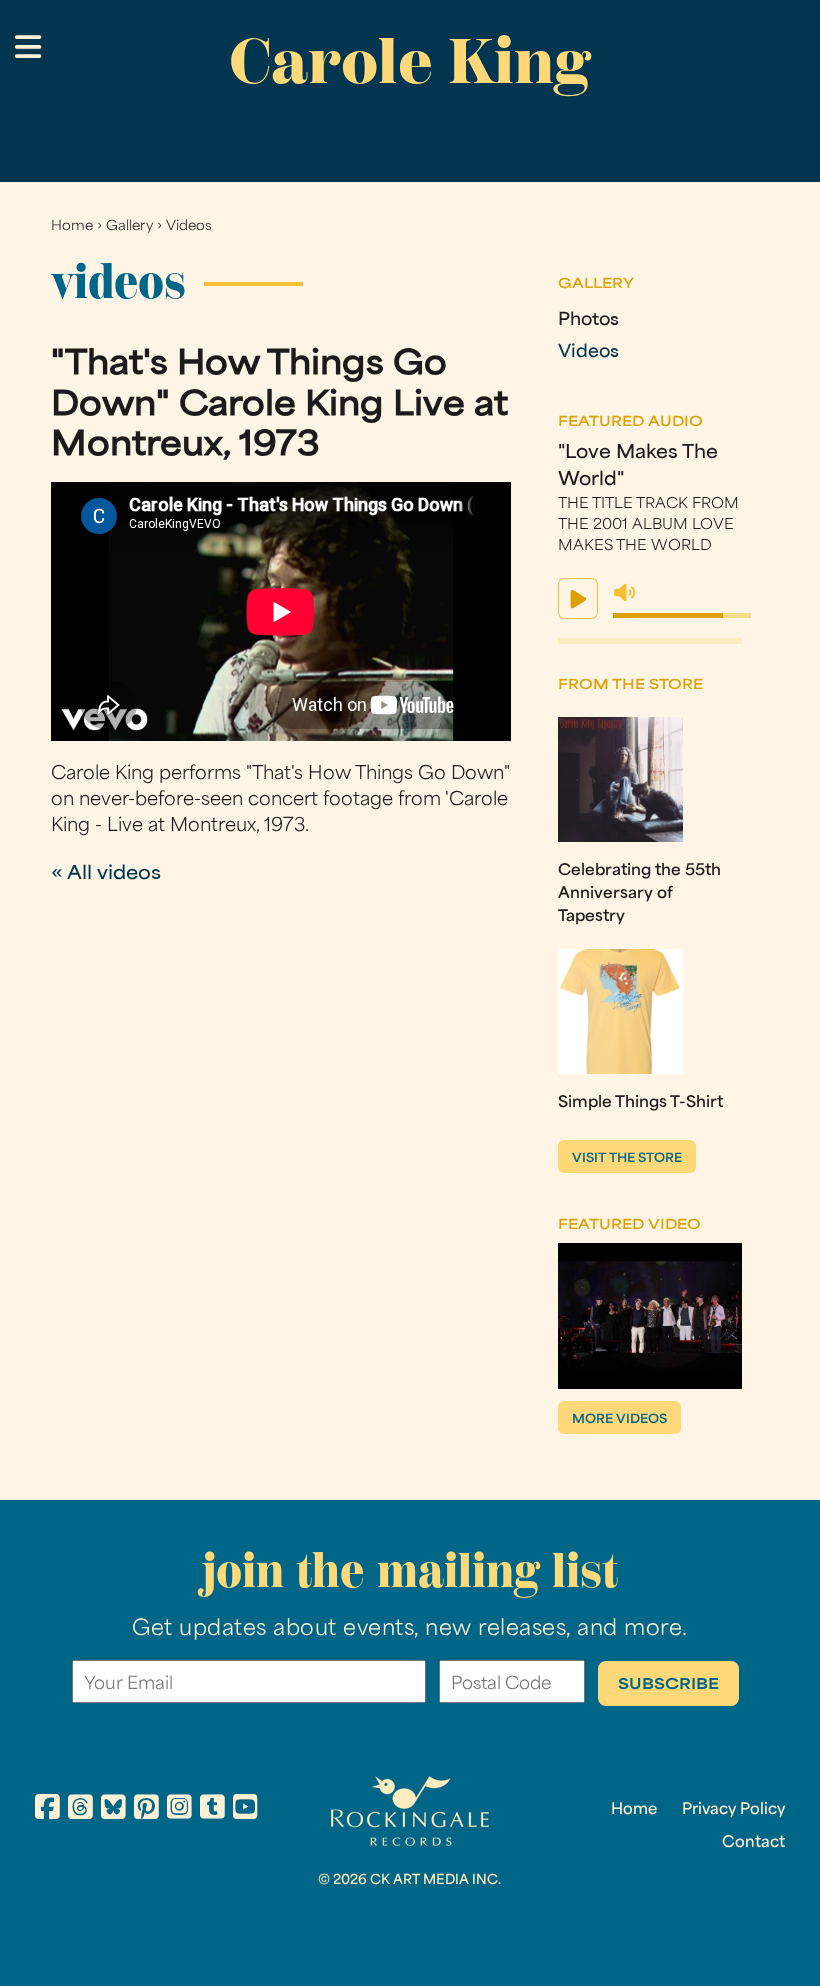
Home (72, 226)
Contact (753, 1843)
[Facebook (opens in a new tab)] (47, 1810)
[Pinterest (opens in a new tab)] (146, 1810)
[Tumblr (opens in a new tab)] (212, 1810)
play (578, 598)
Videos (189, 226)
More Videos (619, 1420)
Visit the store (627, 1159)
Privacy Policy (733, 1810)
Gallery (129, 226)
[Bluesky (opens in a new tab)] (113, 1810)
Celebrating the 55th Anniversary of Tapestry (639, 894)
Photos (588, 320)
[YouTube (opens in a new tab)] (245, 1810)
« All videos (106, 874)
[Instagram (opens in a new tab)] (179, 1810)
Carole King (410, 61)
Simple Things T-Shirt (640, 1103)
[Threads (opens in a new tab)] (80, 1810)
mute (625, 593)
